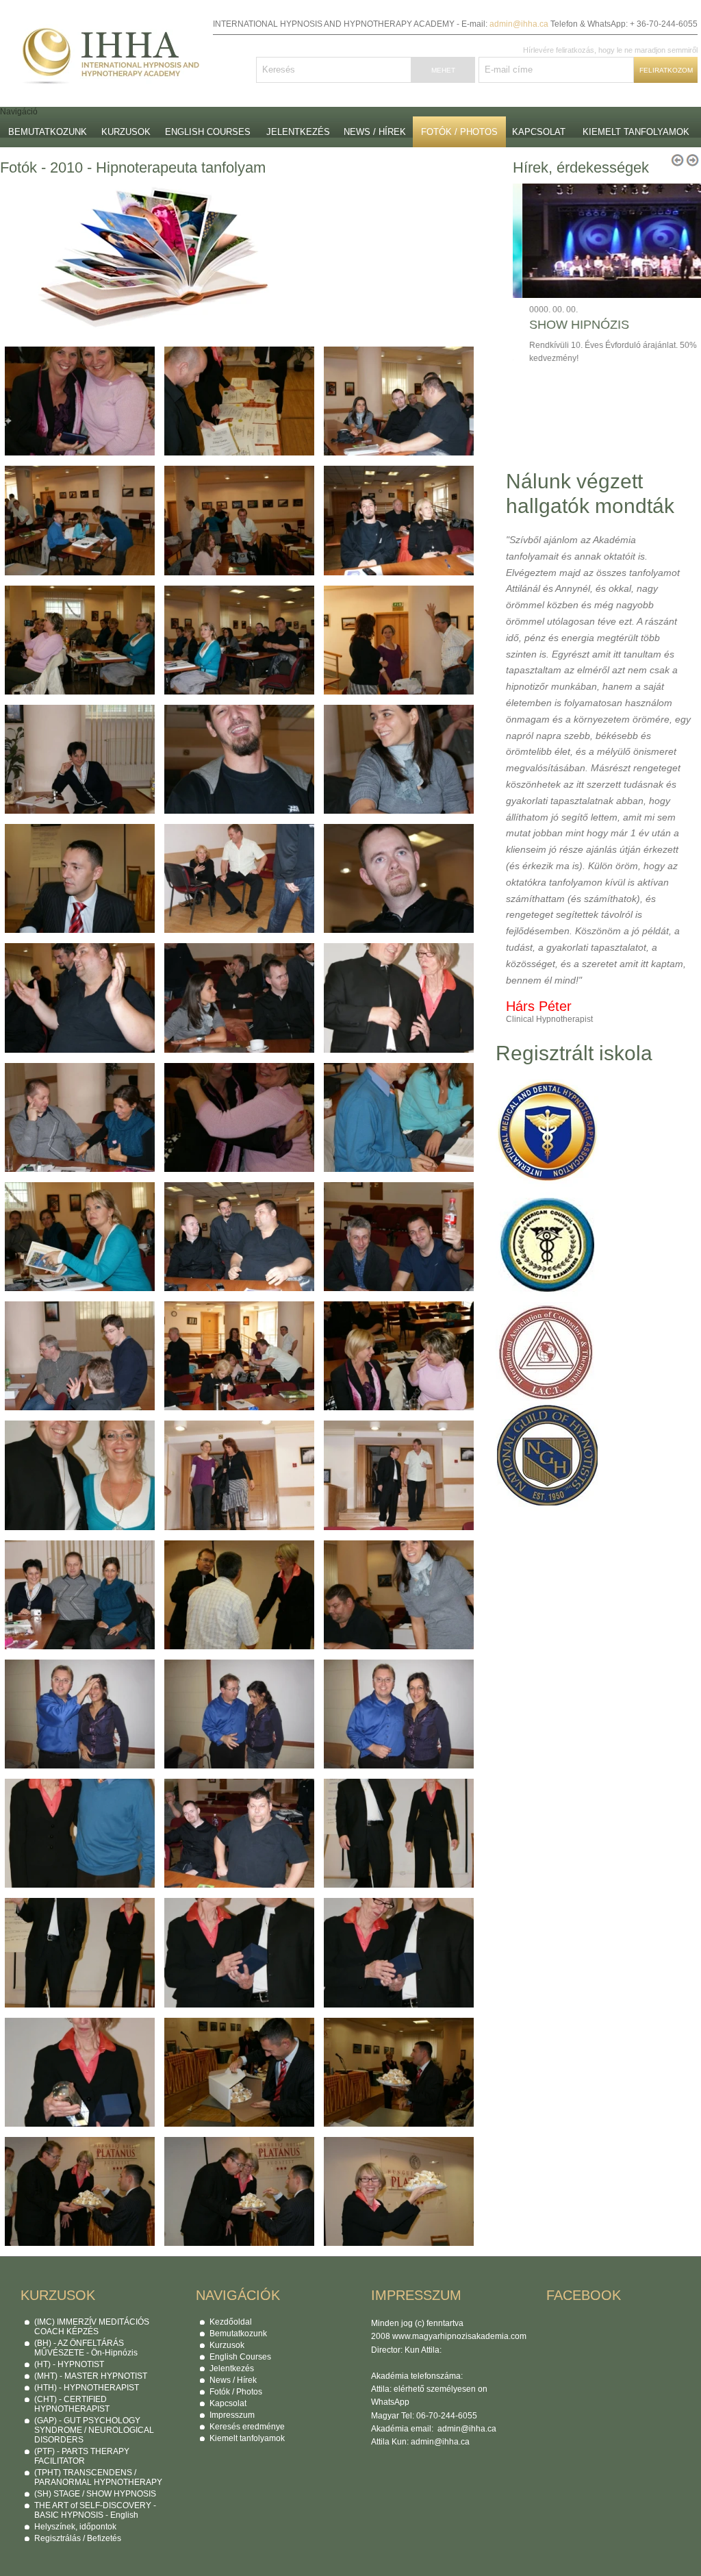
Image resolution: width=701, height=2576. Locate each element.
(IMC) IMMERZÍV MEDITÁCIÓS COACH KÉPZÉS (92, 2327)
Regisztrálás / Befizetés (78, 2538)
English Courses (208, 132)
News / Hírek (375, 132)
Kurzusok (126, 132)
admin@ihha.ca (519, 24)
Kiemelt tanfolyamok (636, 132)
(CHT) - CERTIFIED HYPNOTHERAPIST (72, 2404)
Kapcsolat (539, 132)
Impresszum (232, 2415)
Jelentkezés (298, 132)
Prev (677, 210)
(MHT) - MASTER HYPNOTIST (91, 2376)
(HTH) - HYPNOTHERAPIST (87, 2388)
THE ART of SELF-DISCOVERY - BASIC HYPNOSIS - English (95, 2510)
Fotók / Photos (459, 132)
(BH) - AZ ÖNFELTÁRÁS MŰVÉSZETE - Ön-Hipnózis (86, 2348)
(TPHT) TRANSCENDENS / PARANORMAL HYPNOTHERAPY (98, 2477)
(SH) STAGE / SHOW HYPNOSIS (95, 2494)
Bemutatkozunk (48, 132)
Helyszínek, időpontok (75, 2527)
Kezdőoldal (231, 2322)
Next (692, 210)
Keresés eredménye (247, 2427)
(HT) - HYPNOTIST (69, 2364)
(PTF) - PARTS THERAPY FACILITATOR (82, 2456)
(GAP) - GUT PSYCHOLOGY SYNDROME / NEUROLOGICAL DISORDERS (94, 2430)
